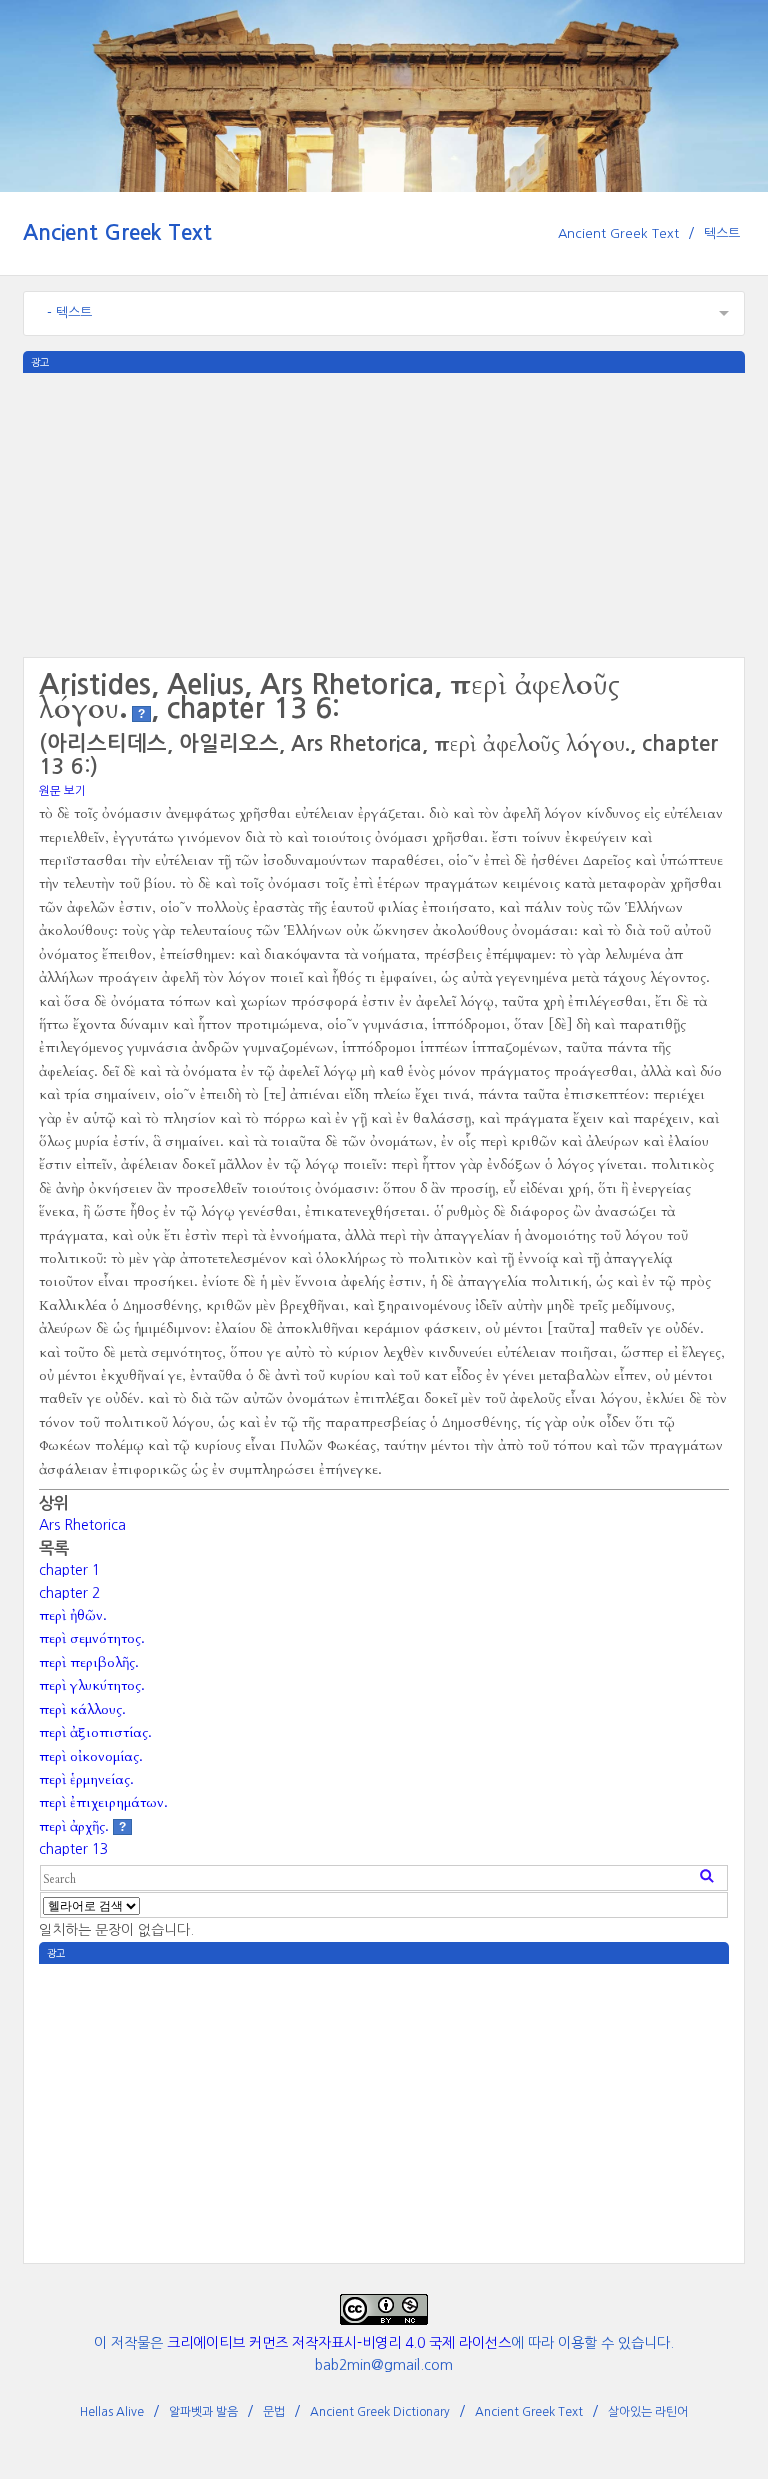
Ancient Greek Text (117, 232)
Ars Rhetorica (82, 1525)
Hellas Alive (112, 2412)
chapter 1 (69, 1570)
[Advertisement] (384, 513)
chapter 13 (73, 1849)
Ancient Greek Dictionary (380, 2412)
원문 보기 (62, 791)
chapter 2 (69, 1593)
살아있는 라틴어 (648, 2412)
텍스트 (722, 233)
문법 (274, 2412)
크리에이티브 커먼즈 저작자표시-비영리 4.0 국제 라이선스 (339, 2343)
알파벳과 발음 (203, 2412)
